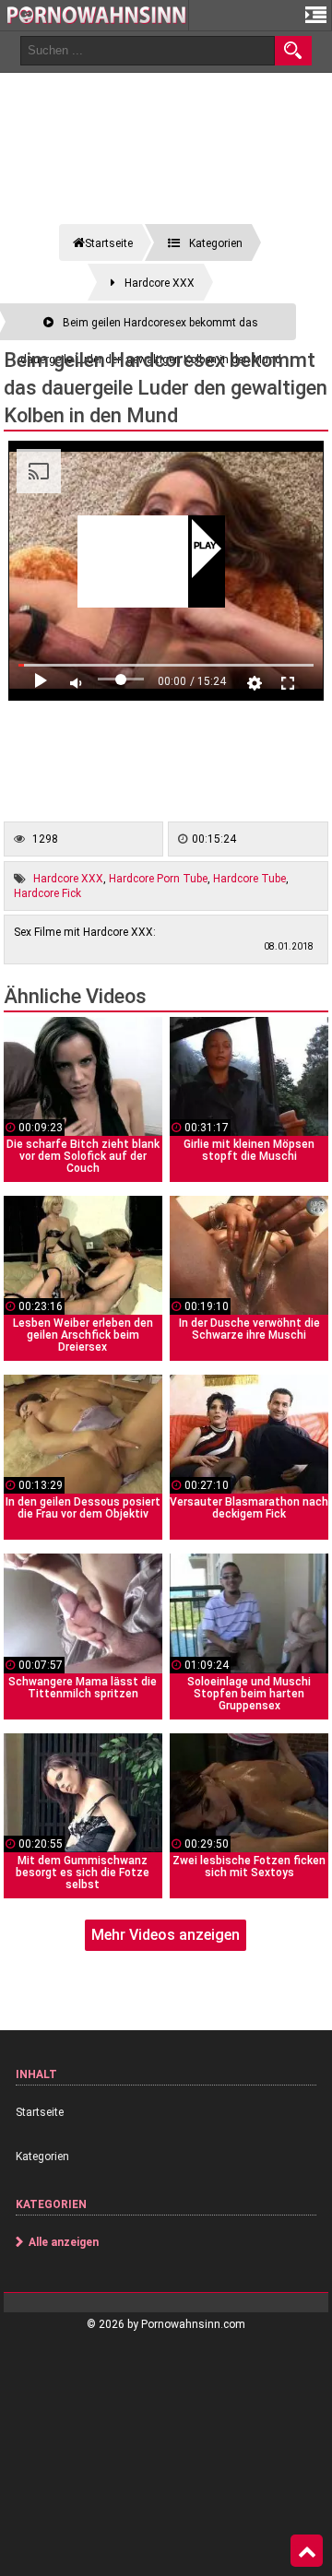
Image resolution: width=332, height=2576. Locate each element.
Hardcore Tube (249, 879)
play (205, 547)
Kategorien (42, 2157)
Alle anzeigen (64, 2242)
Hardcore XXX (68, 879)
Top (307, 2551)
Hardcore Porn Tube (158, 879)
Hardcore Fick (47, 893)
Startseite (40, 2112)
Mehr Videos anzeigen (166, 1935)
